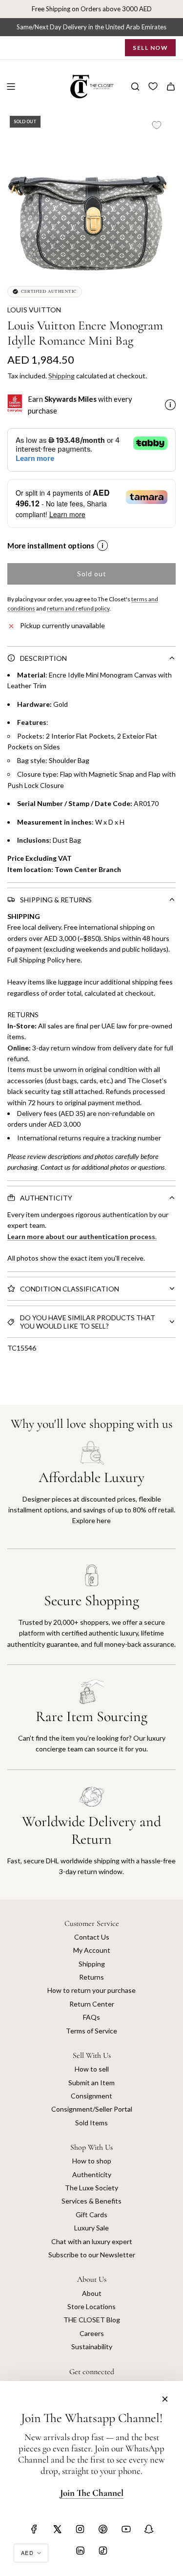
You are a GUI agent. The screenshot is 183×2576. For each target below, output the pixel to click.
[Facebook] (34, 2529)
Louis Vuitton (34, 310)
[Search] (135, 87)
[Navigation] (11, 87)
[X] (57, 2529)
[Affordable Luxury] (91, 1495)
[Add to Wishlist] (157, 125)
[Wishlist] (153, 87)
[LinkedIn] (80, 2551)
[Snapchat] (149, 2529)
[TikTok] (103, 2551)
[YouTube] (126, 2529)
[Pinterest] (103, 2529)
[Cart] (171, 87)
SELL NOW (150, 48)
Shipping (61, 376)
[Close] (165, 2399)
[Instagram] (80, 2529)
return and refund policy (78, 608)
